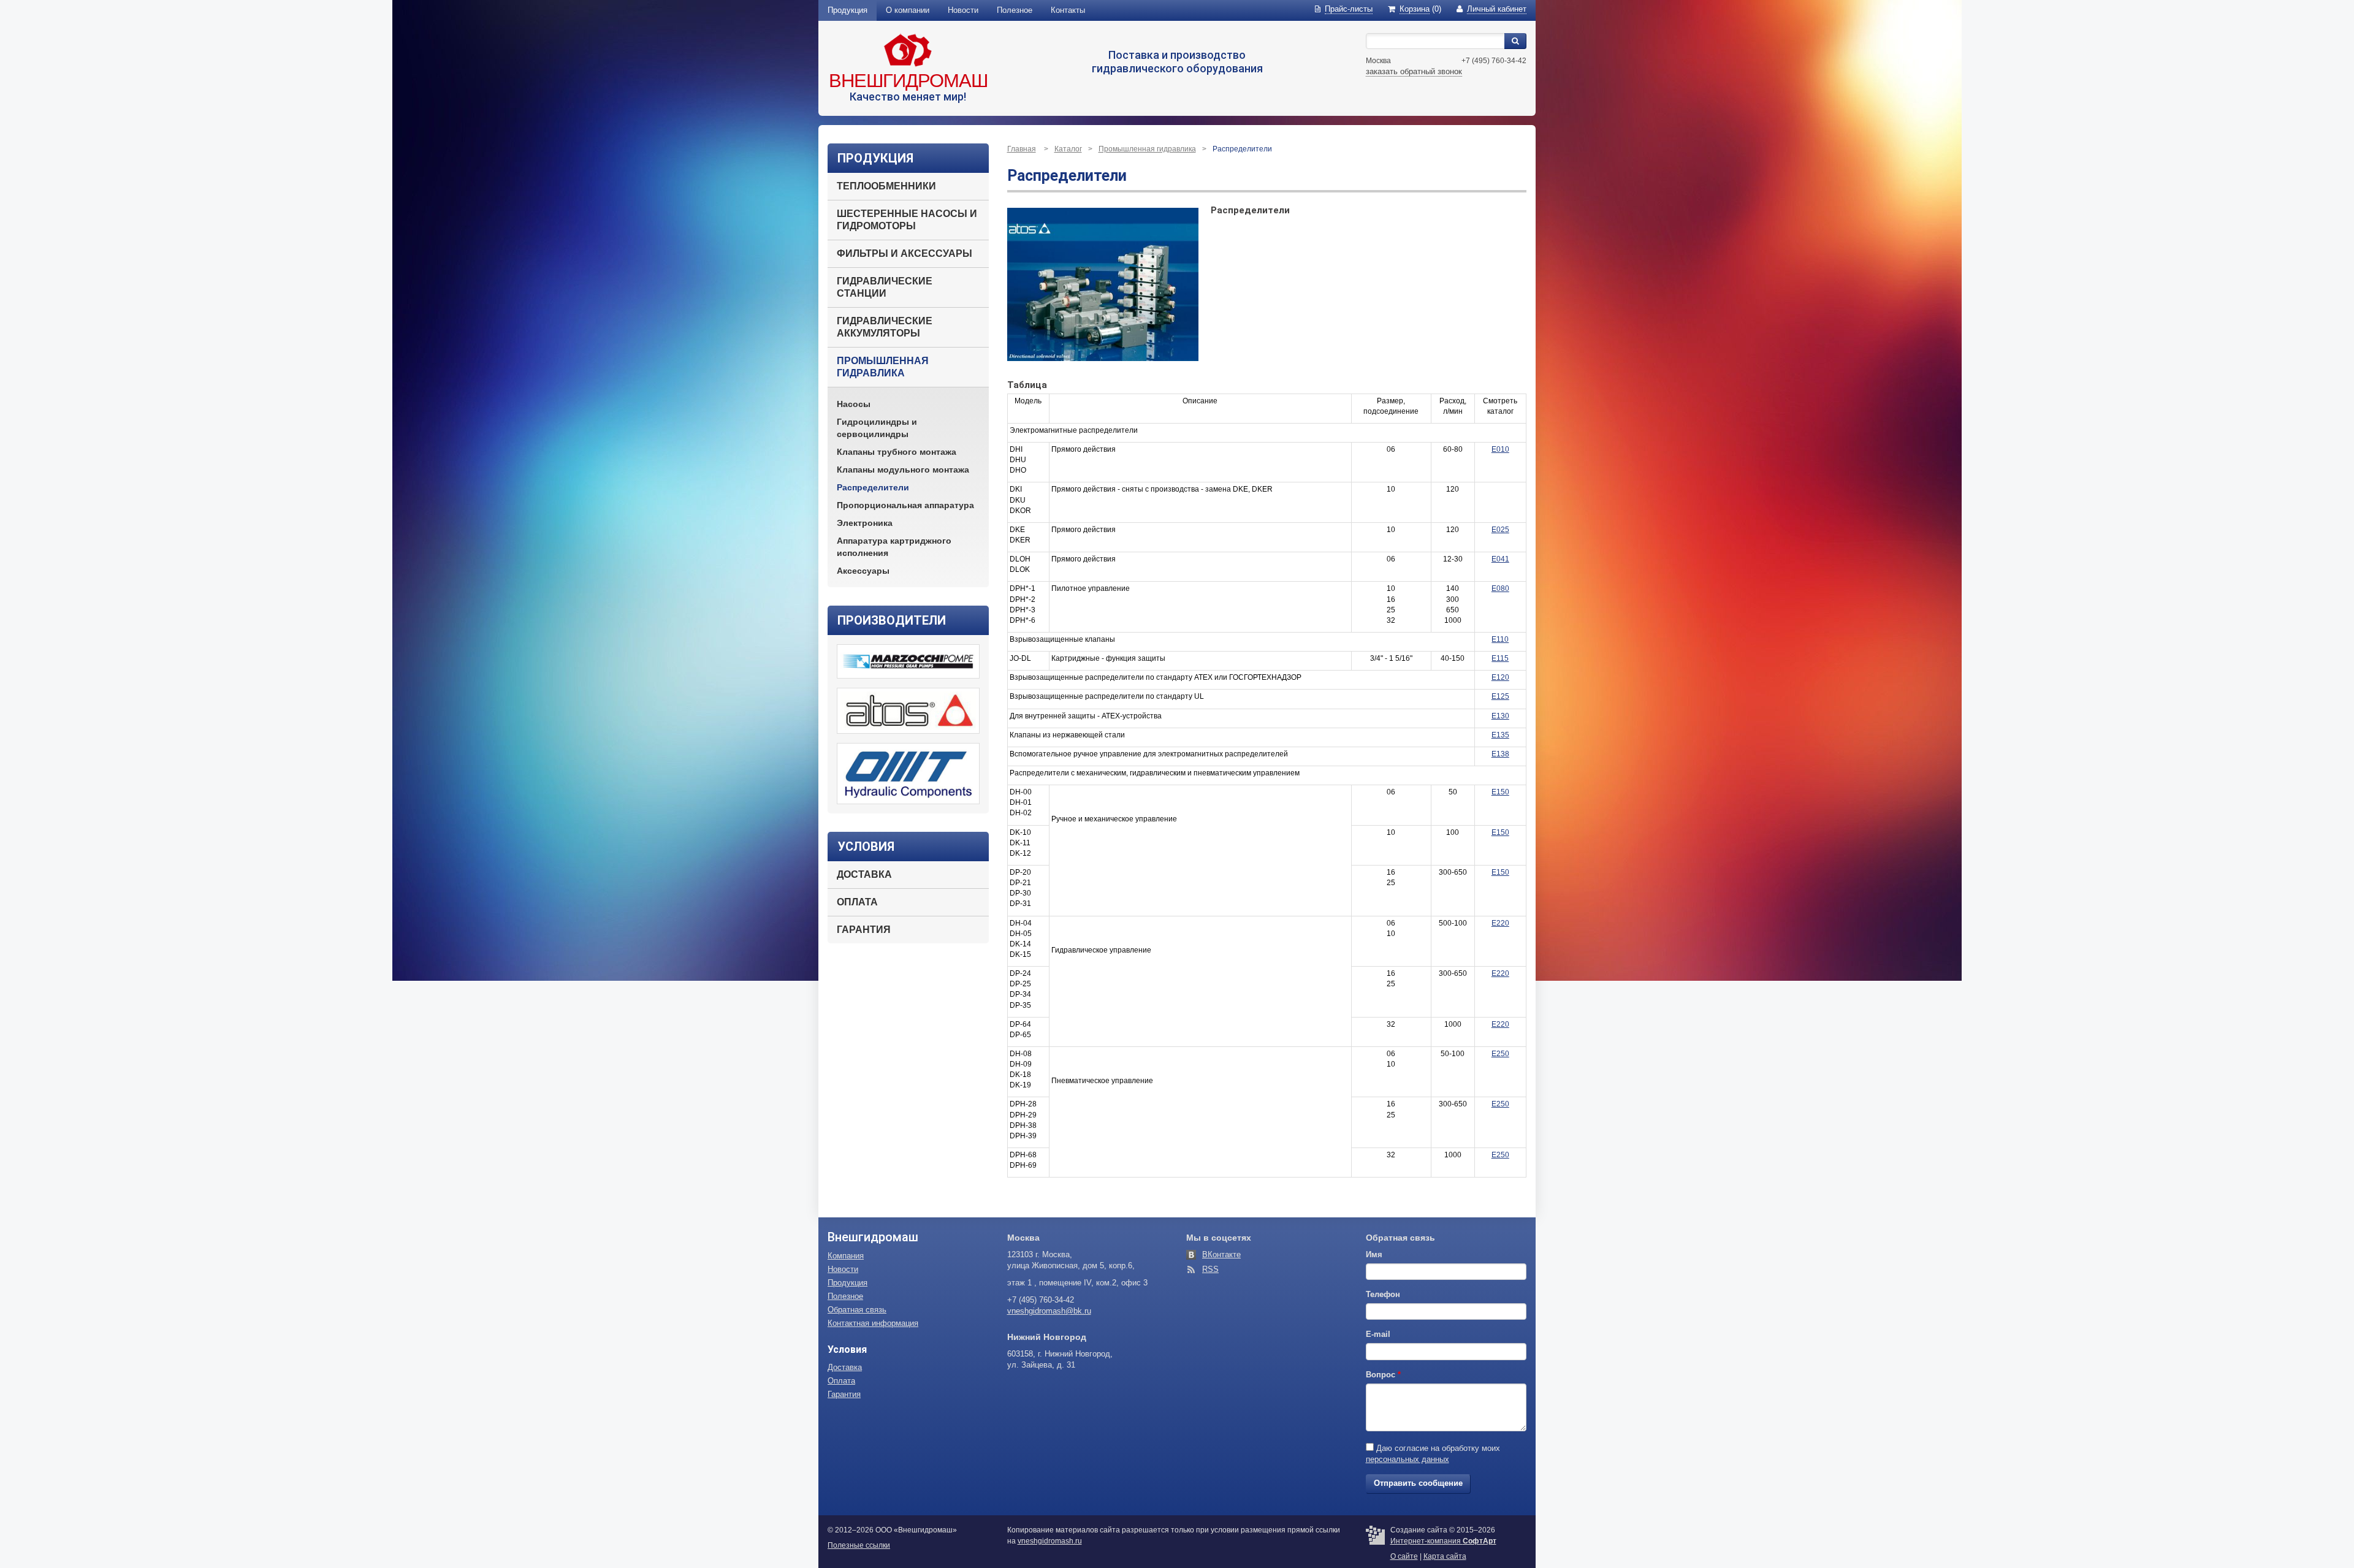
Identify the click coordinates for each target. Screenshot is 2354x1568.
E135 (1500, 735)
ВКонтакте (1221, 1254)
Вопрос (1383, 1375)
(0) (1420, 9)
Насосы (854, 404)
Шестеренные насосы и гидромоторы (907, 220)
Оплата (857, 902)
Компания (846, 1256)
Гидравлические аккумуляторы (885, 327)
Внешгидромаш (908, 81)
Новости (963, 10)
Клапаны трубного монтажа (897, 452)
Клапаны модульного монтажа (903, 470)
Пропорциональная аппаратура (905, 505)
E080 (1500, 588)
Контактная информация (873, 1323)
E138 (1500, 754)
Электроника (865, 523)
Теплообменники (886, 186)
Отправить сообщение (1418, 1483)
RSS (1210, 1269)
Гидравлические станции (885, 287)
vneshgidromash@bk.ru (1049, 1311)
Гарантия (864, 930)
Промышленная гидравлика (883, 367)
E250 (1500, 1054)
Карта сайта (1445, 1556)
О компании (908, 10)
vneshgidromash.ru (1050, 1541)
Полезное (1015, 10)
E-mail (1378, 1334)
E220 (1500, 923)
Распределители (873, 487)
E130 (1500, 716)
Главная (1022, 149)
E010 (1500, 449)
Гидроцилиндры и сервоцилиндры (877, 428)
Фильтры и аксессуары (905, 253)
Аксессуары (863, 571)
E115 (1500, 658)
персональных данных (1407, 1459)
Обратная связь (857, 1310)
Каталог (1068, 149)
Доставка (864, 874)
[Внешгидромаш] (908, 50)
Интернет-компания (1443, 1541)
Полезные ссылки (859, 1545)
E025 (1500, 530)
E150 (1500, 792)
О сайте (1404, 1556)
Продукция (848, 10)
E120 (1500, 677)
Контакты (1068, 10)
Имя (1374, 1254)
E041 (1500, 559)
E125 (1500, 696)
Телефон (1383, 1294)
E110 (1500, 639)
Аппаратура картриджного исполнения (894, 547)
